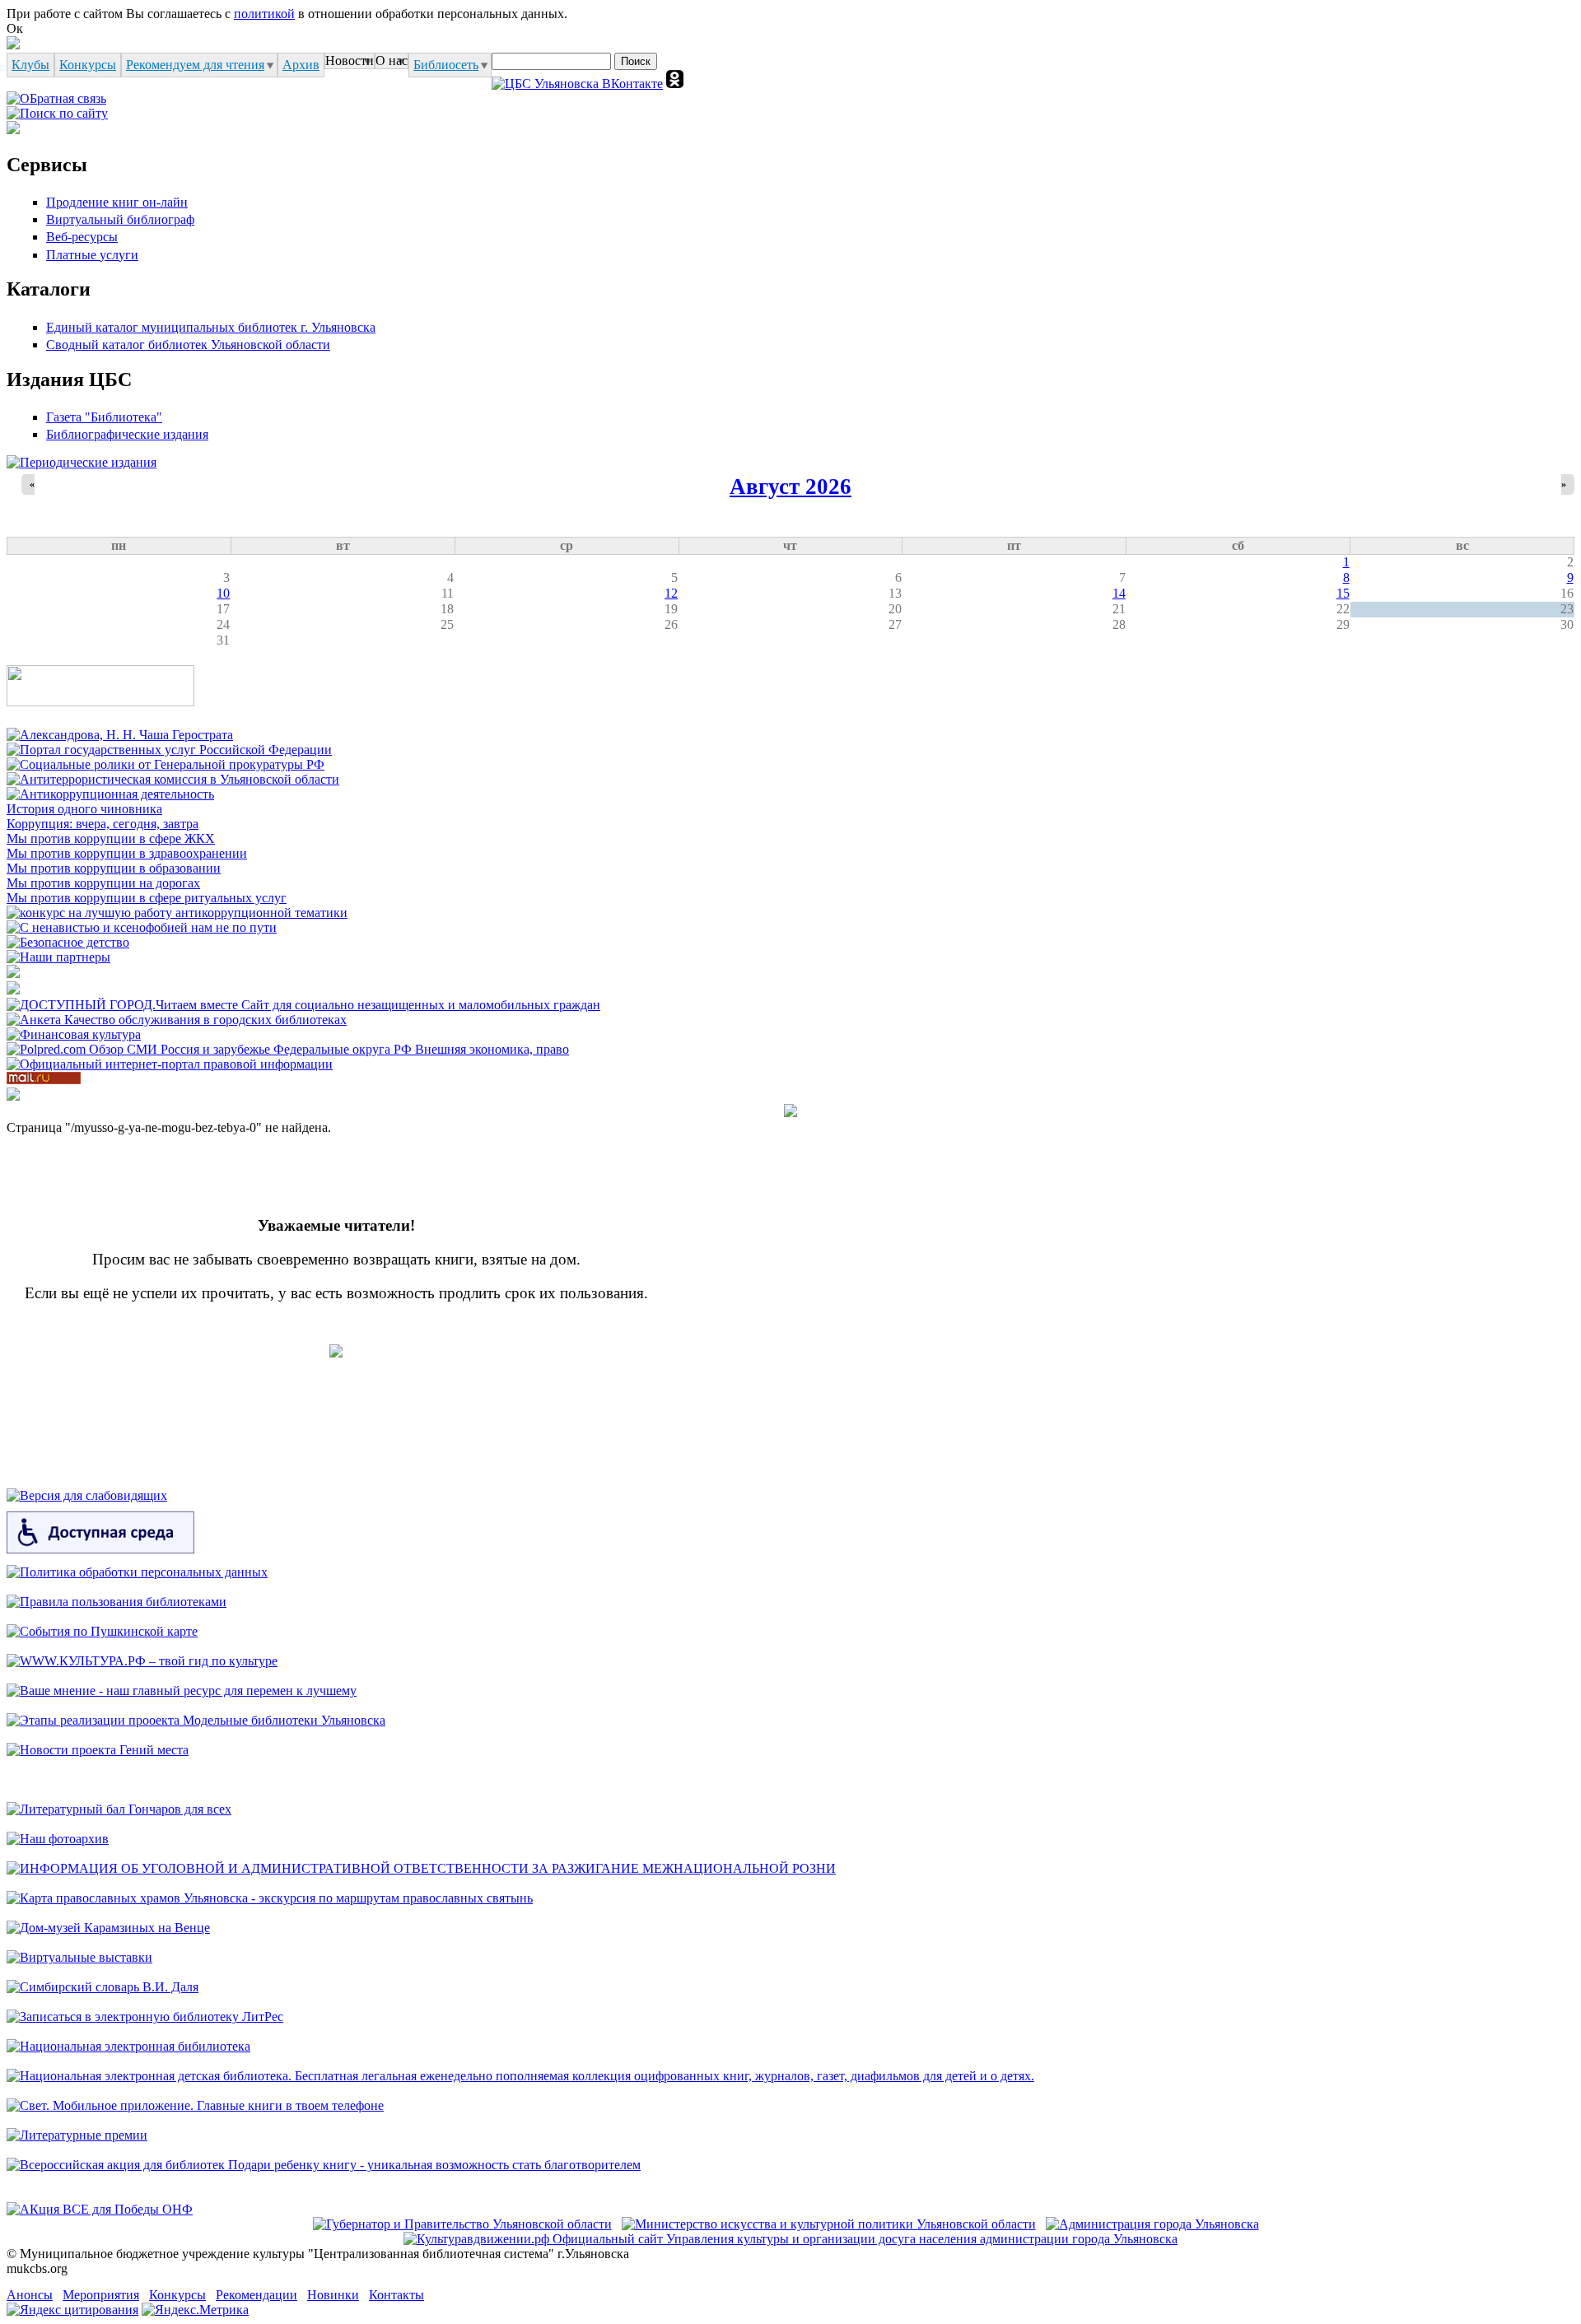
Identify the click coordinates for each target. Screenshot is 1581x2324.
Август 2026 (790, 487)
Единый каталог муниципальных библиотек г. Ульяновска (211, 327)
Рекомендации (257, 2295)
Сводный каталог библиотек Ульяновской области (188, 345)
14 (1119, 593)
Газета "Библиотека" (104, 417)
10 (223, 593)
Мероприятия (101, 2295)
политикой (264, 14)
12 (671, 593)
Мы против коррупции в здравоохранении (127, 853)
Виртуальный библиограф (120, 219)
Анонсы (30, 2295)
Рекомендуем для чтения (195, 65)
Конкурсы (88, 65)
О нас (392, 61)
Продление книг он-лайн (117, 202)
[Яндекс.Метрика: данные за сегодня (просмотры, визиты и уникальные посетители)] (195, 2310)
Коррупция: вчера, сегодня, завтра (103, 824)
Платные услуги (92, 255)
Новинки (333, 2295)
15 (1343, 593)
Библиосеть (446, 65)
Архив (301, 65)
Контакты (396, 2295)
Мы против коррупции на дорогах (103, 883)
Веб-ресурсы (82, 237)
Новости (350, 61)
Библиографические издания (127, 434)
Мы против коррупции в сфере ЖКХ (111, 838)
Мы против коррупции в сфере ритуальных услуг (147, 898)
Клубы (30, 65)
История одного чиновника (84, 809)
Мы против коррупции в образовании (114, 868)
